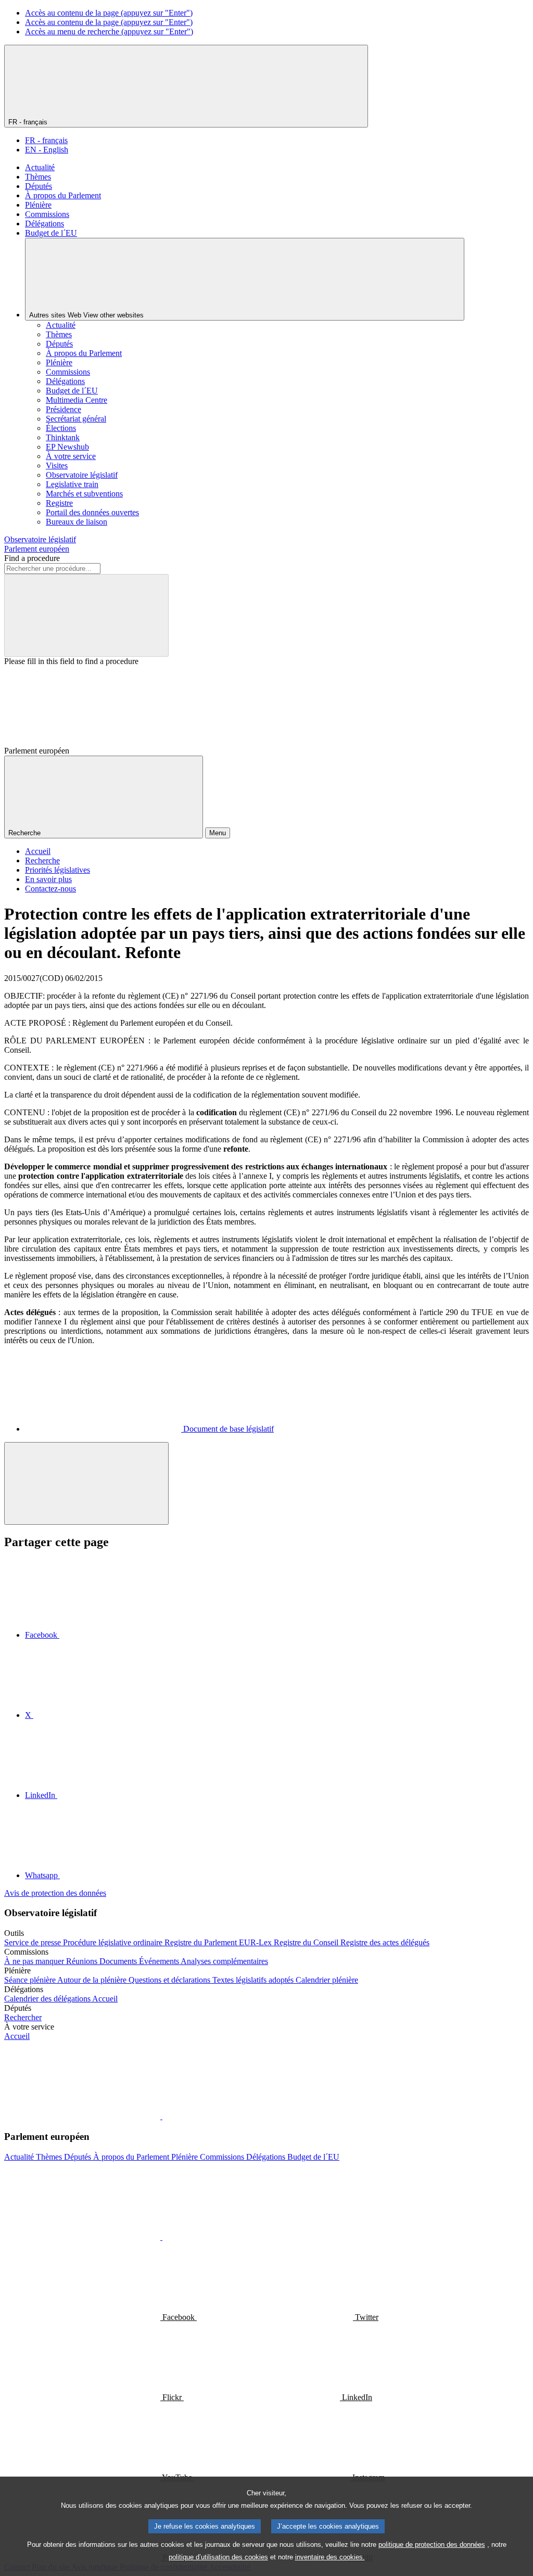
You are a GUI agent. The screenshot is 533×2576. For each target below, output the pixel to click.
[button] (161, 2116)
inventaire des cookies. (330, 2557)
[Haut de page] (86, 1483)
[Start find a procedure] (86, 615)
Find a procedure (32, 558)
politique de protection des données (432, 2545)
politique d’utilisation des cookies (218, 2557)
